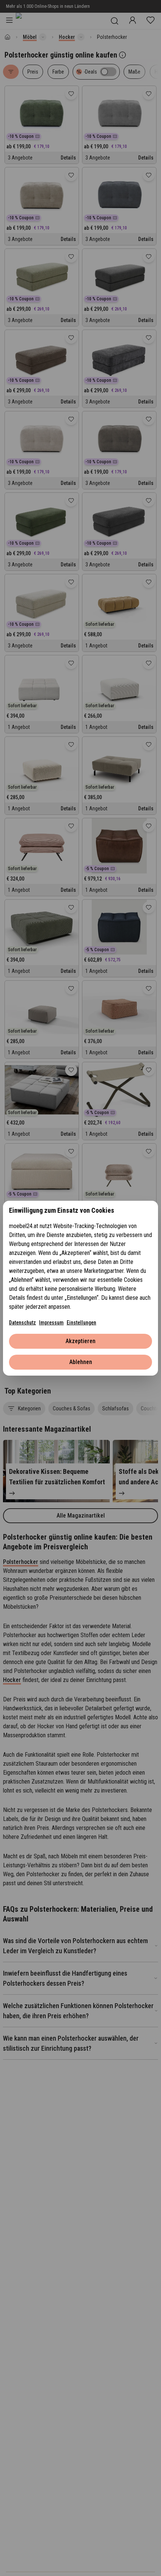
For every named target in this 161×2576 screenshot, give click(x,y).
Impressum (51, 1323)
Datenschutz (22, 1323)
